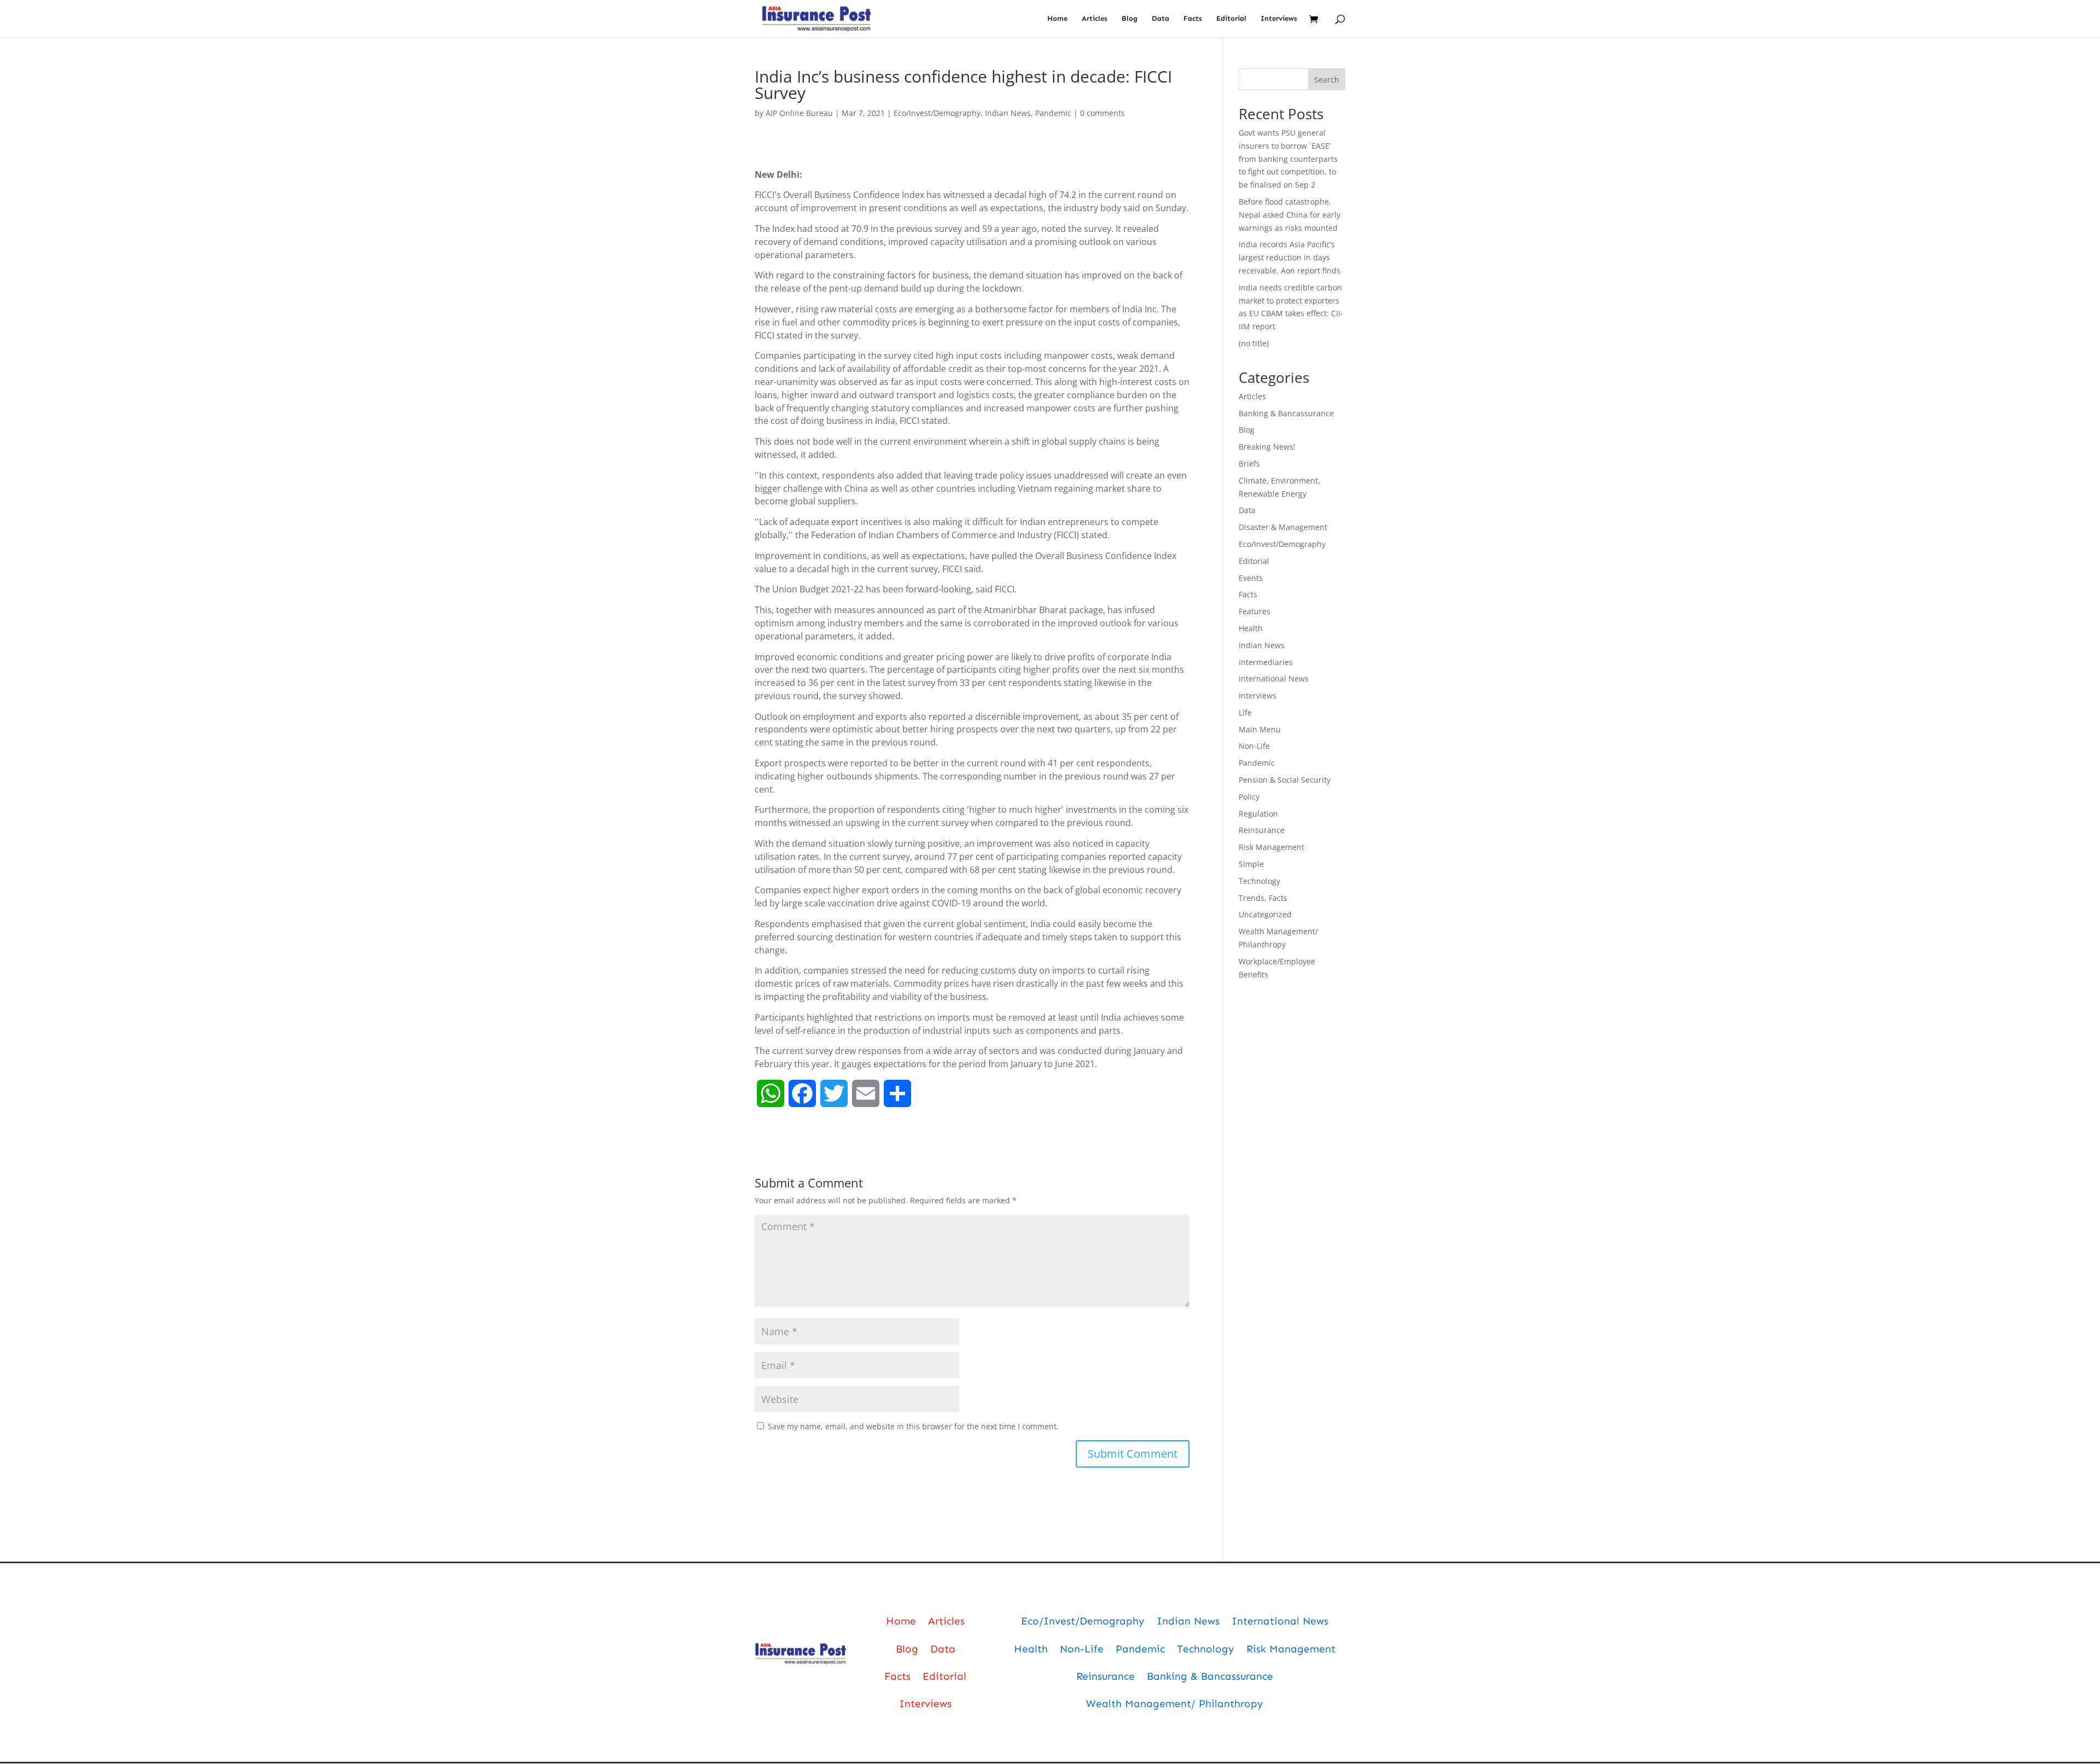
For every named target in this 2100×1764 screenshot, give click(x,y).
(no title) (1254, 343)
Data (1160, 19)
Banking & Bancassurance (1286, 413)
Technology (1259, 881)
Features (1255, 611)
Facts (1193, 19)
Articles (1095, 19)
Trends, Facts (1263, 898)
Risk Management (1271, 847)
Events (1251, 578)
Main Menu (1260, 729)
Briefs (1249, 464)
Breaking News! (1267, 447)
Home (1057, 19)
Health (1251, 628)
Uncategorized (1265, 914)
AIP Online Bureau (799, 113)
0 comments (1102, 113)
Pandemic (1053, 113)
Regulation (1258, 814)
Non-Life (1254, 746)
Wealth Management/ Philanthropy (1175, 1704)
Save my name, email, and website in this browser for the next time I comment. (913, 1426)
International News (1274, 679)
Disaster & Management (1283, 527)
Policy (1249, 797)
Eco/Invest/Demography (937, 113)
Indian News (1008, 113)
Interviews (1279, 19)
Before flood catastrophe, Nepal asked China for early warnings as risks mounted (1290, 215)
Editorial (1231, 19)
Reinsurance (1262, 830)
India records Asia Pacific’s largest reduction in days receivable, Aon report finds (1290, 257)
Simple (1251, 864)
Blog (1130, 19)
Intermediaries (1266, 662)
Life (1245, 712)
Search (1327, 80)
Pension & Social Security (1285, 780)
